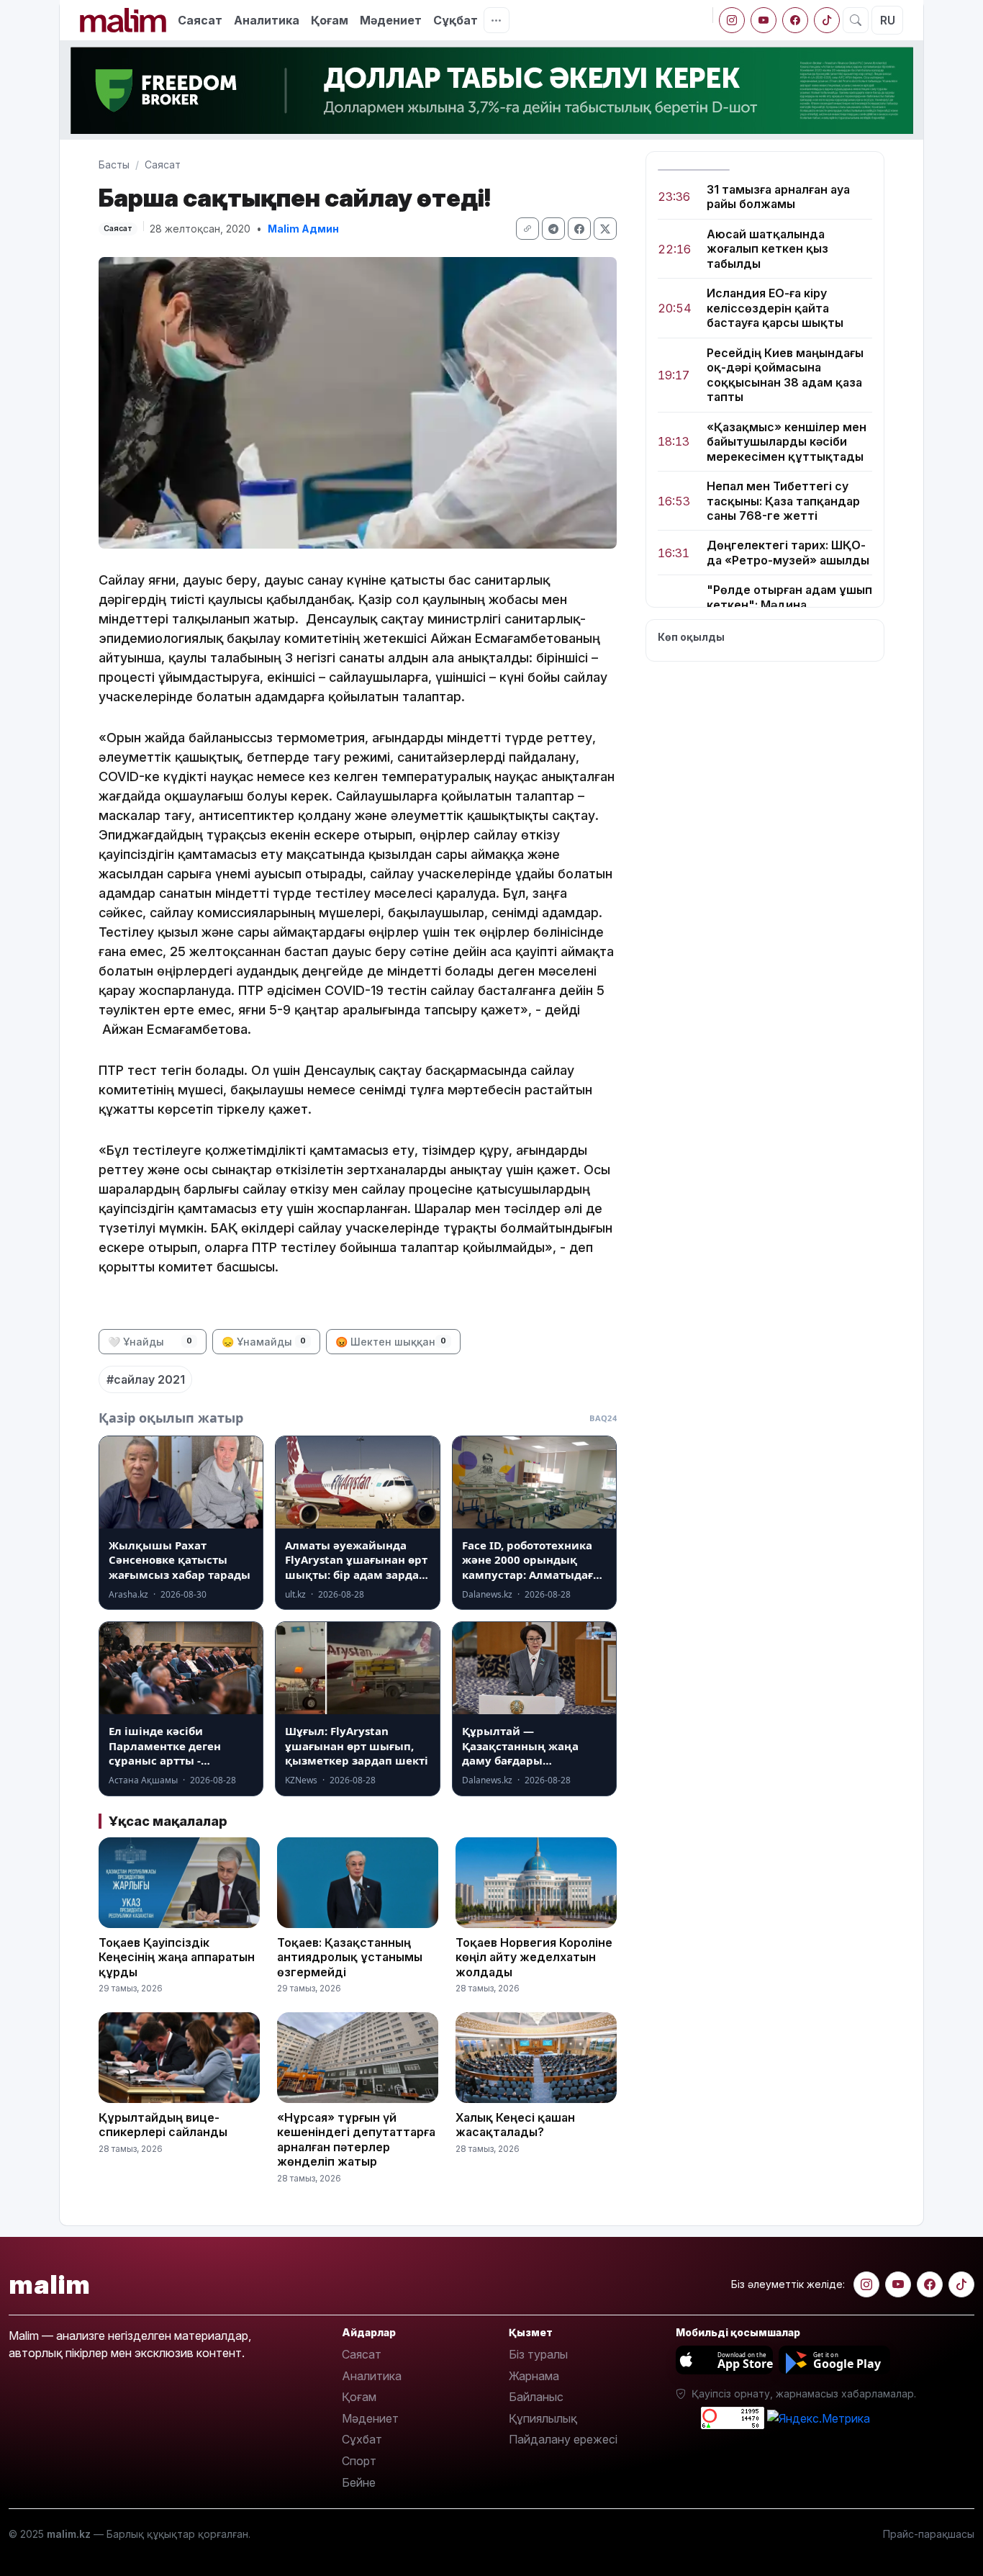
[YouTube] (764, 20)
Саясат (200, 20)
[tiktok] (827, 20)
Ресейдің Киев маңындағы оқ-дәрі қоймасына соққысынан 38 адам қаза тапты (785, 375)
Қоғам (330, 20)
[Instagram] (732, 20)
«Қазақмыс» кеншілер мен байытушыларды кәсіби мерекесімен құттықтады (787, 442)
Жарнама (534, 2376)
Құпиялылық (543, 2418)
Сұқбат (456, 20)
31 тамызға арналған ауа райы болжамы (778, 197)
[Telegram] (553, 229)
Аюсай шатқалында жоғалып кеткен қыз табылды (767, 249)
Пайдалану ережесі (563, 2439)
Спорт (359, 2461)
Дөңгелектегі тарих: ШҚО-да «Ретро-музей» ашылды (788, 553)
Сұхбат (362, 2439)
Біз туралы (538, 2354)
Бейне (359, 2482)
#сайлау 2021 (146, 1379)
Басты (114, 165)
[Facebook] (795, 20)
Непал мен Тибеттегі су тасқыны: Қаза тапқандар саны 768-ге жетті (783, 501)
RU (888, 20)
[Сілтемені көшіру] (527, 229)
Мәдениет (391, 20)
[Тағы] (497, 20)
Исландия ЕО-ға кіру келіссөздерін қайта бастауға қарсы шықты (775, 309)
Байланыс (536, 2397)
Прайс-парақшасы (929, 2534)
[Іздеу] (856, 20)
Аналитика (267, 20)
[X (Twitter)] (605, 229)
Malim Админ (303, 229)
